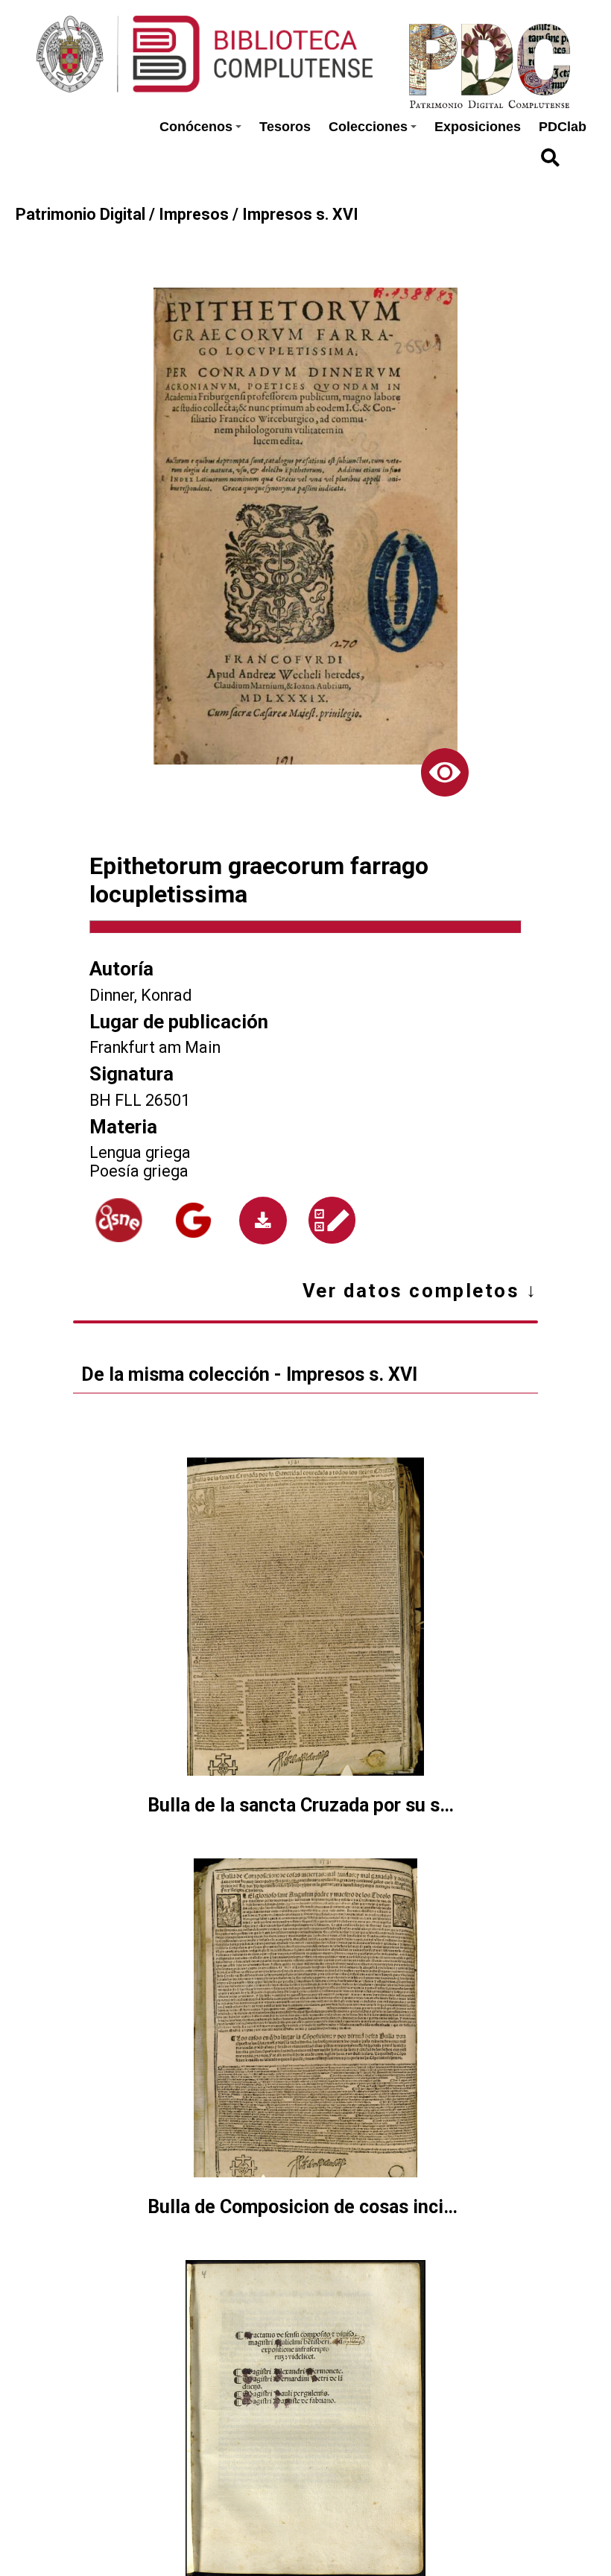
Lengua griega (140, 1152)
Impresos (194, 214)
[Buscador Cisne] (119, 1220)
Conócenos (196, 127)
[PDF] (263, 1221)
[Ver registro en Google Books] (193, 1220)
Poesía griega (139, 1171)
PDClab (563, 127)
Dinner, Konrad (140, 995)
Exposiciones (478, 127)
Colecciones (368, 127)
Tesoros (285, 127)
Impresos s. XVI (300, 214)
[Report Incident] (332, 1220)
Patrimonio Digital (80, 214)
